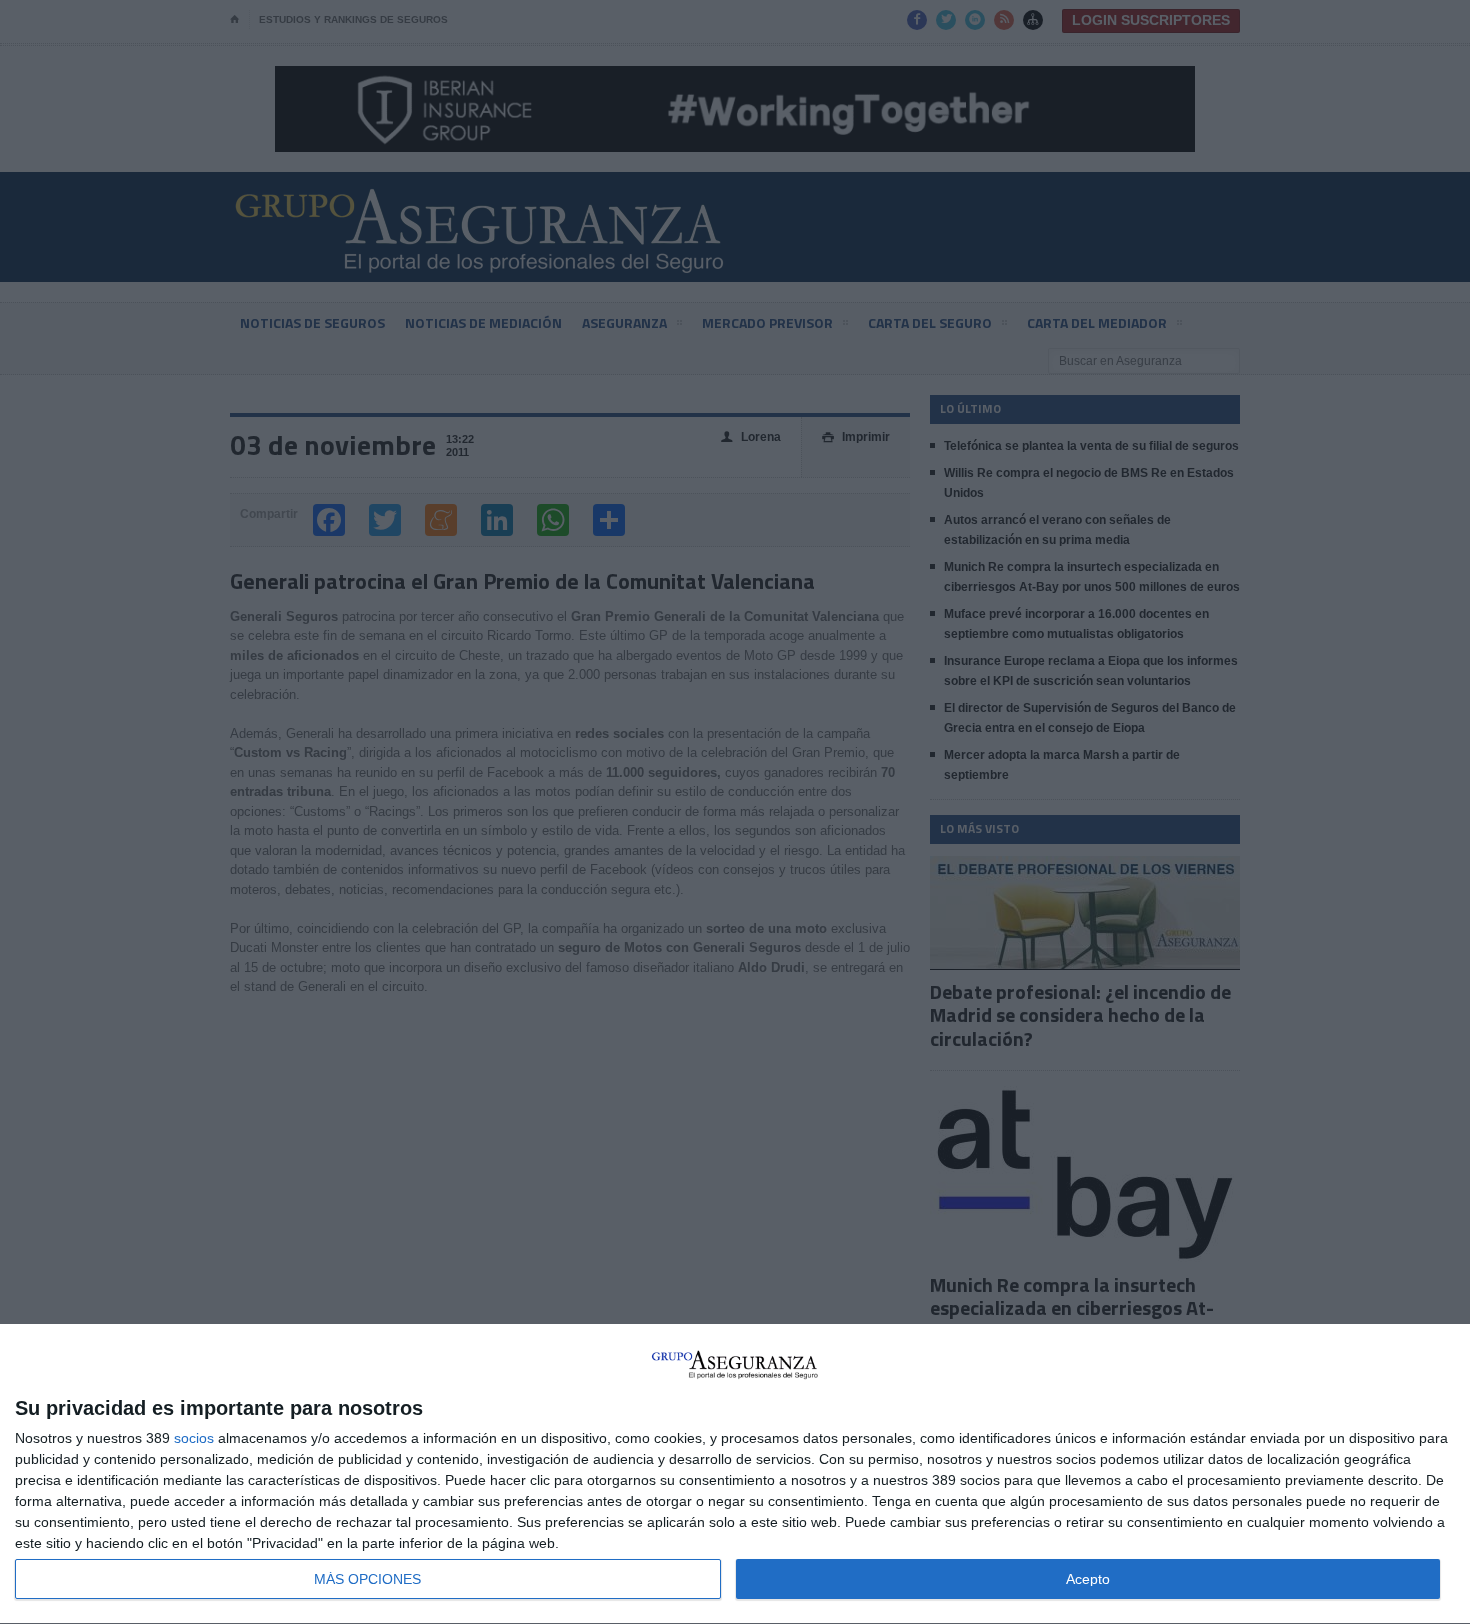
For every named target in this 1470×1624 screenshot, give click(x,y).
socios (194, 1438)
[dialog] (735, 1474)
